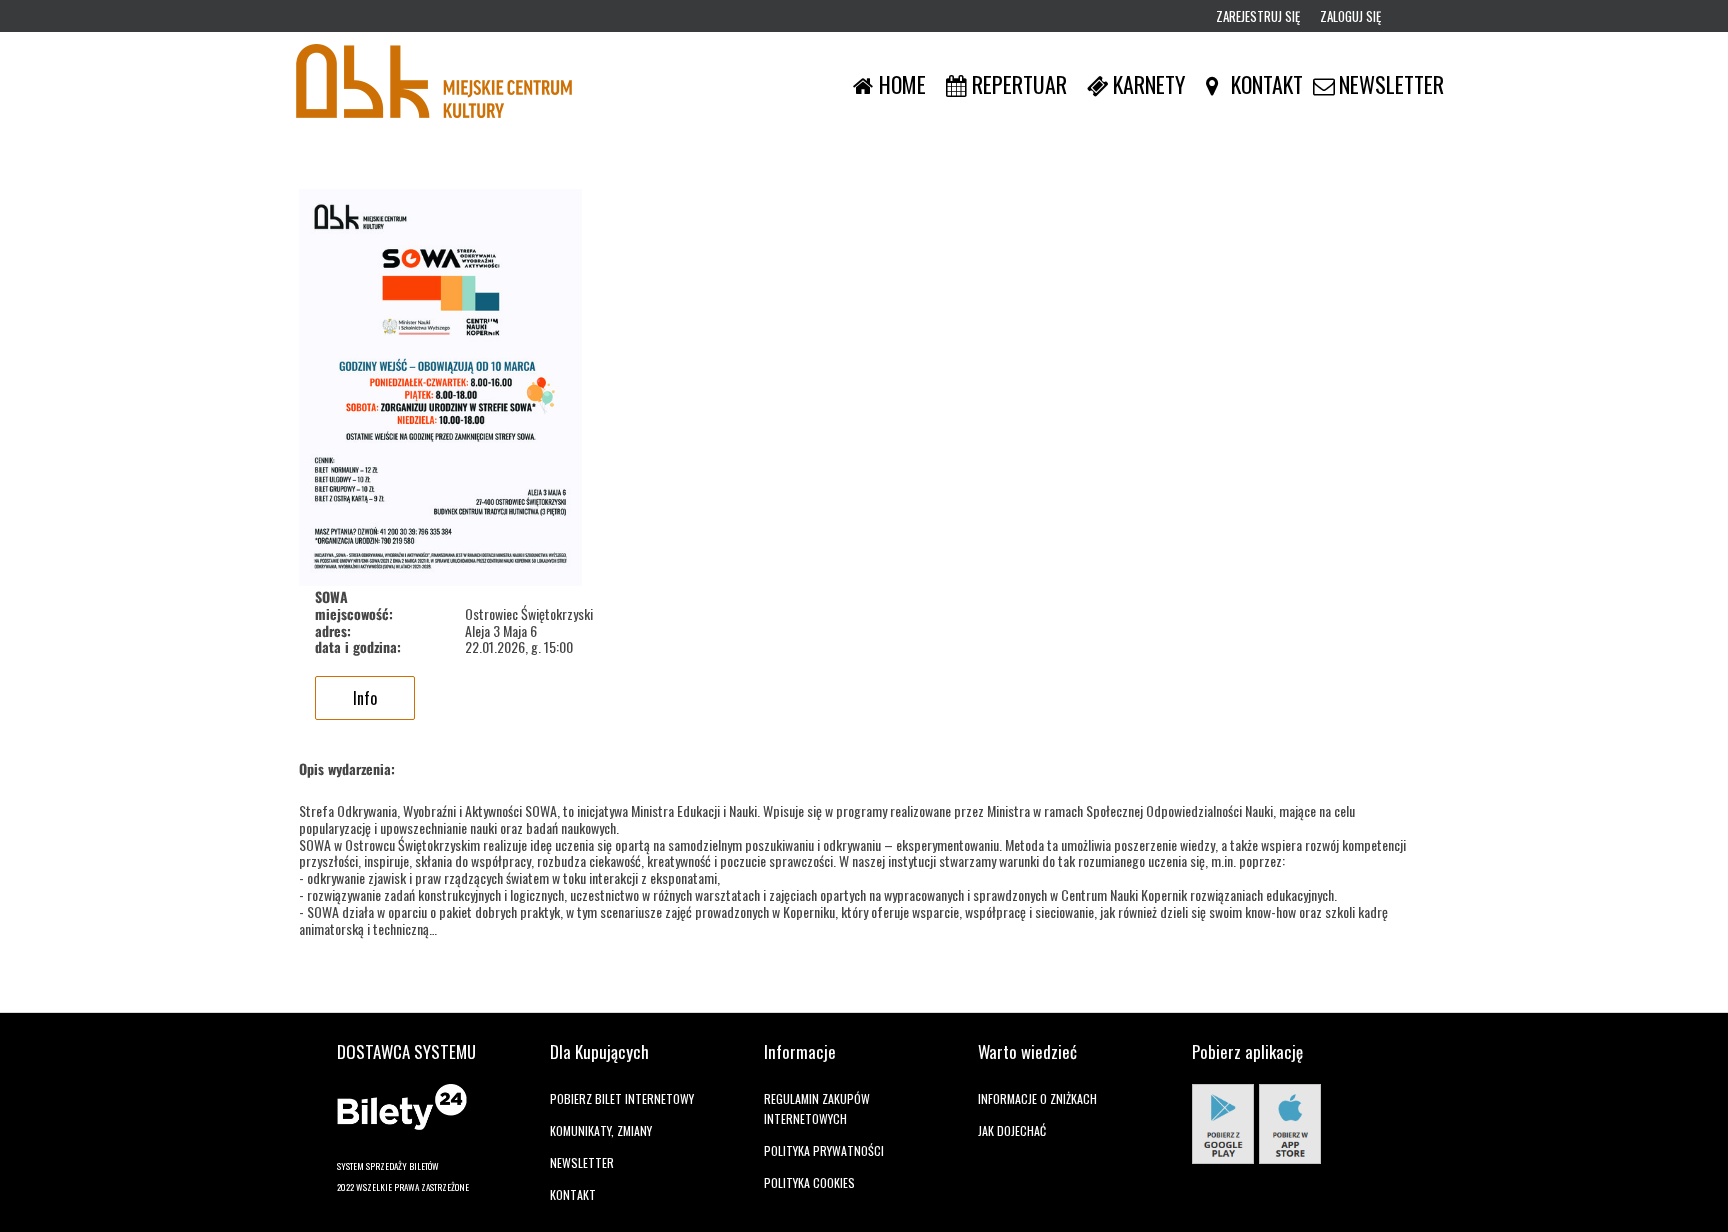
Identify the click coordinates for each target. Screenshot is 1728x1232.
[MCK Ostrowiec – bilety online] (434, 84)
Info (365, 698)
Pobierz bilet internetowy (622, 1098)
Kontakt (573, 1194)
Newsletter (582, 1162)
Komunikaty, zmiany (601, 1130)
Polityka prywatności (824, 1150)
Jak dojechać (1012, 1130)
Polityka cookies (809, 1182)
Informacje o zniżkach (1037, 1098)
